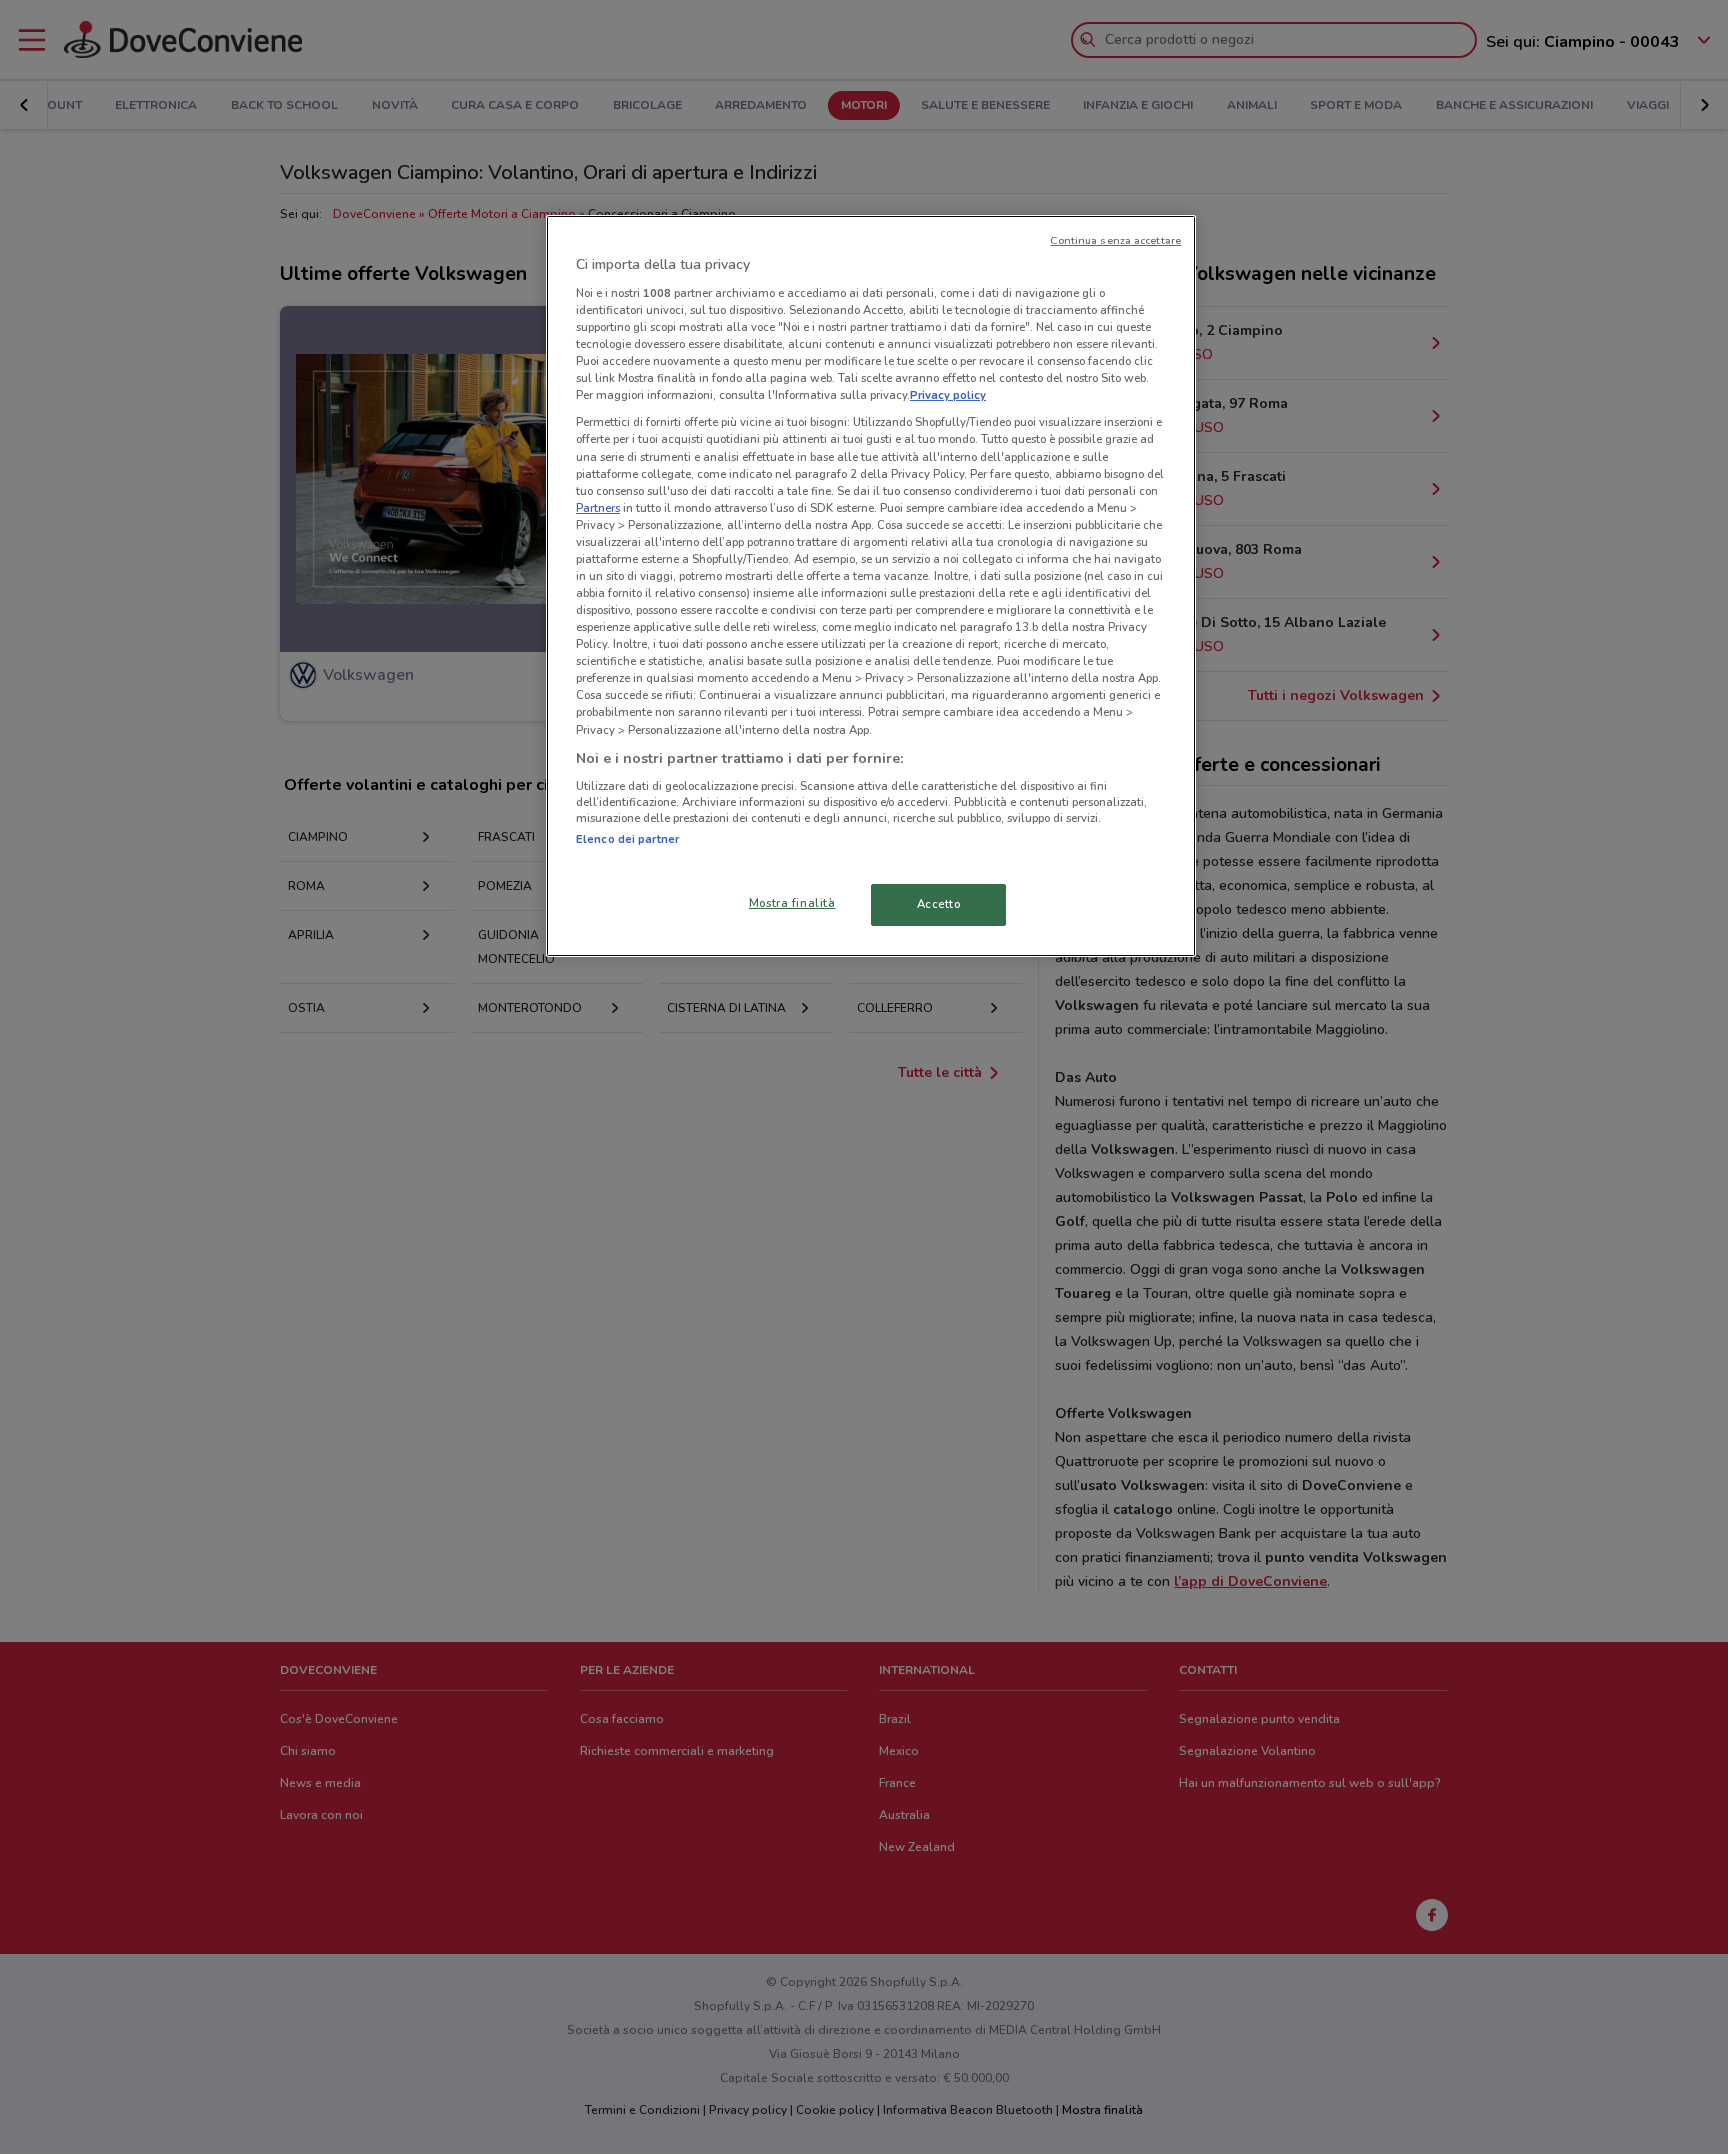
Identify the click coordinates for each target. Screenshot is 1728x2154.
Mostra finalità (792, 903)
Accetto (939, 904)
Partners (598, 508)
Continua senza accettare (1115, 240)
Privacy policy (948, 395)
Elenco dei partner (627, 839)
